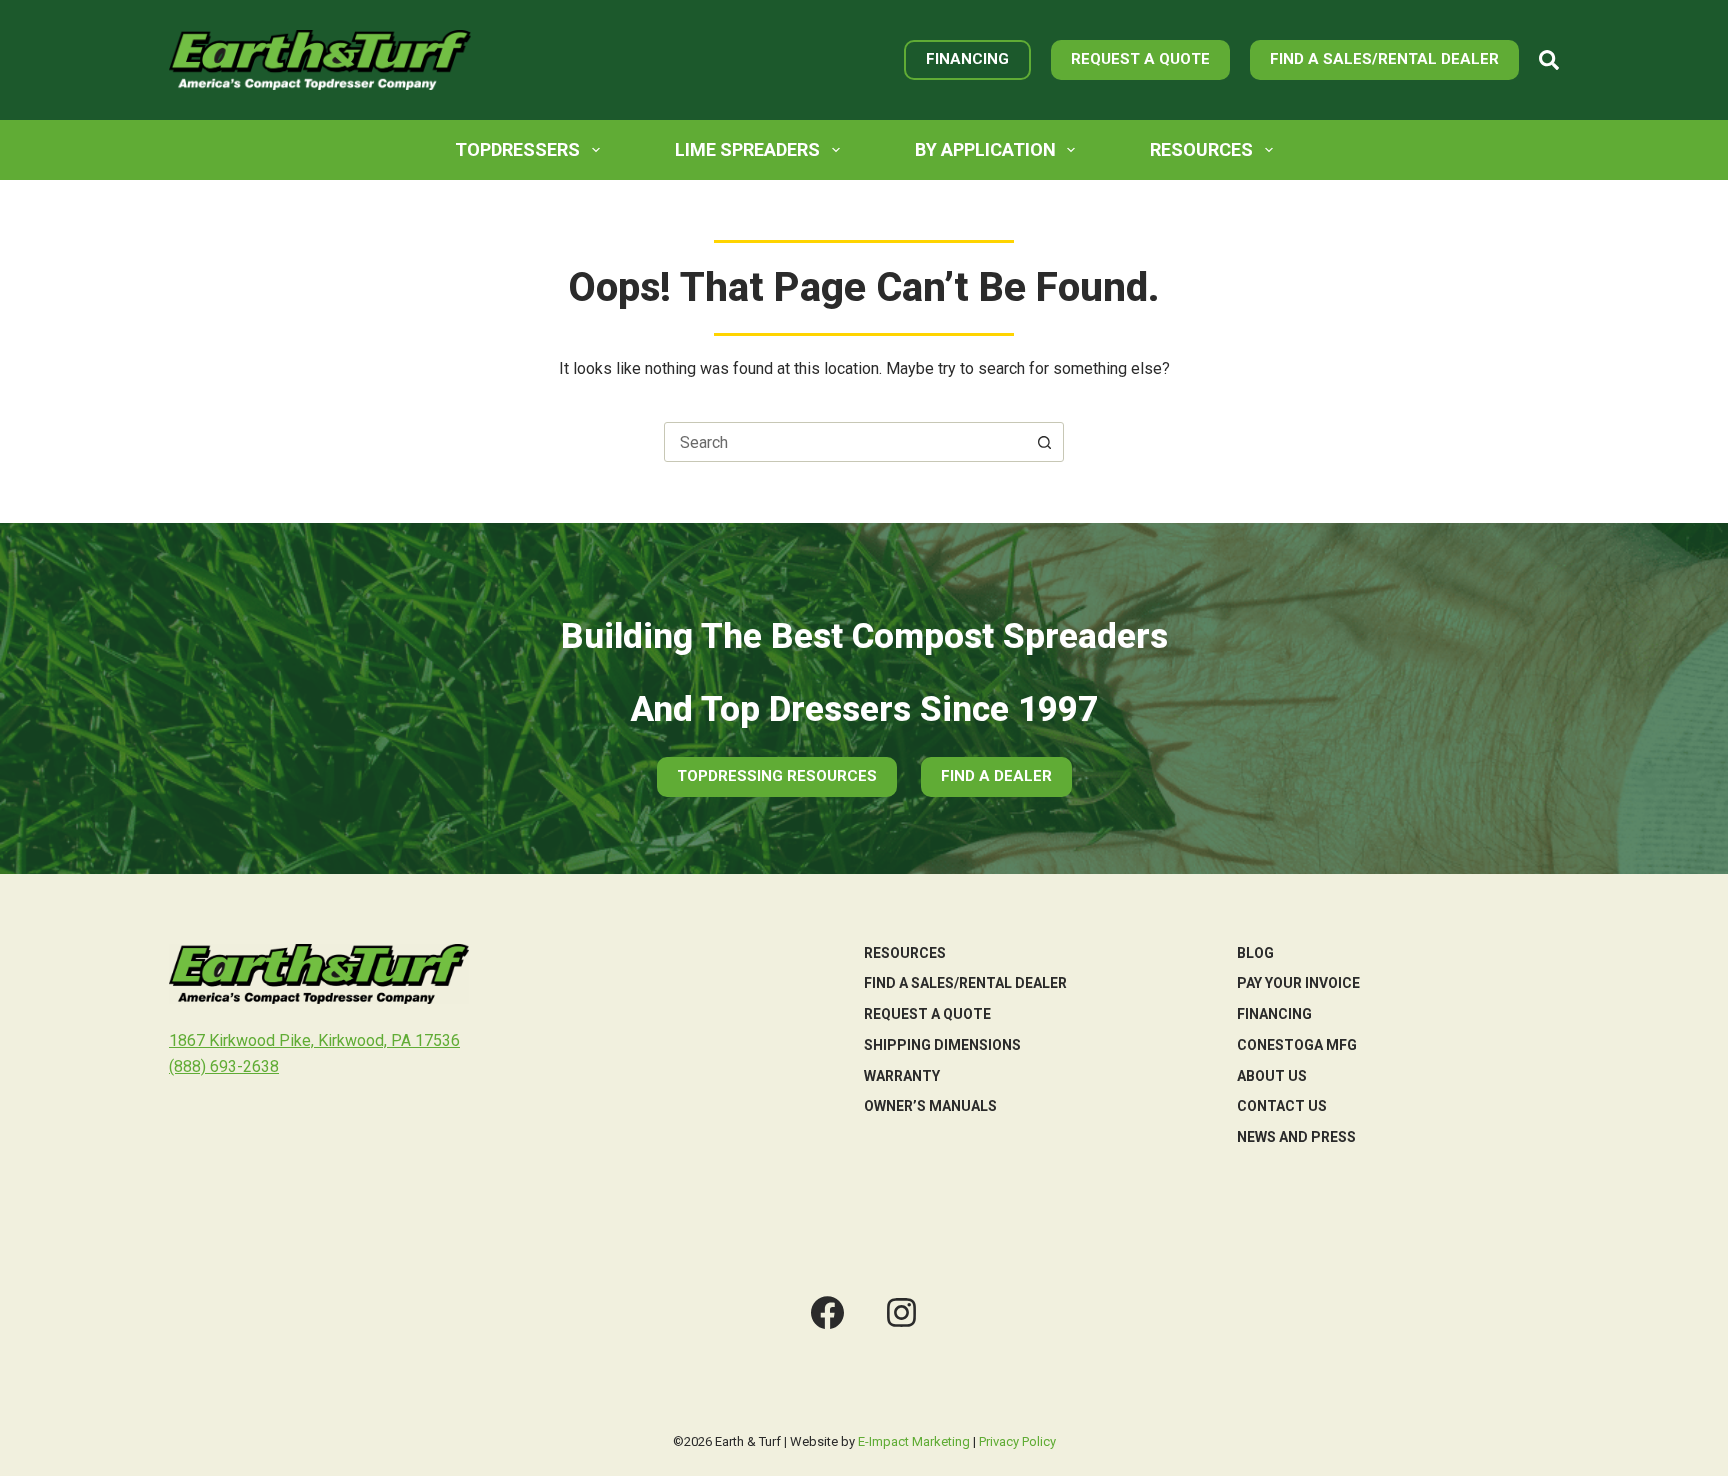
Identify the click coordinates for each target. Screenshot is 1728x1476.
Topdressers (517, 149)
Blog (1255, 953)
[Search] (1549, 60)
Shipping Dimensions (942, 1045)
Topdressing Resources (777, 776)
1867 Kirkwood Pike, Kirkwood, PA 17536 (314, 1040)
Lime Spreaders (747, 149)
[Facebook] (827, 1312)
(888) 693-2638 (224, 1066)
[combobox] (845, 442)
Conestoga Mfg (1297, 1045)
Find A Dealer (996, 776)
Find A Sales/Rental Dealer (1384, 59)
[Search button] (1044, 442)
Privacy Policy (1017, 1441)
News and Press (1296, 1137)
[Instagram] (901, 1312)
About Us (1272, 1076)
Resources (1201, 149)
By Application (985, 149)
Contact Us (1282, 1106)
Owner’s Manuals (930, 1106)
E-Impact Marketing (914, 1441)
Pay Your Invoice (1298, 983)
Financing (967, 59)
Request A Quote (1140, 59)
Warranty (902, 1076)
